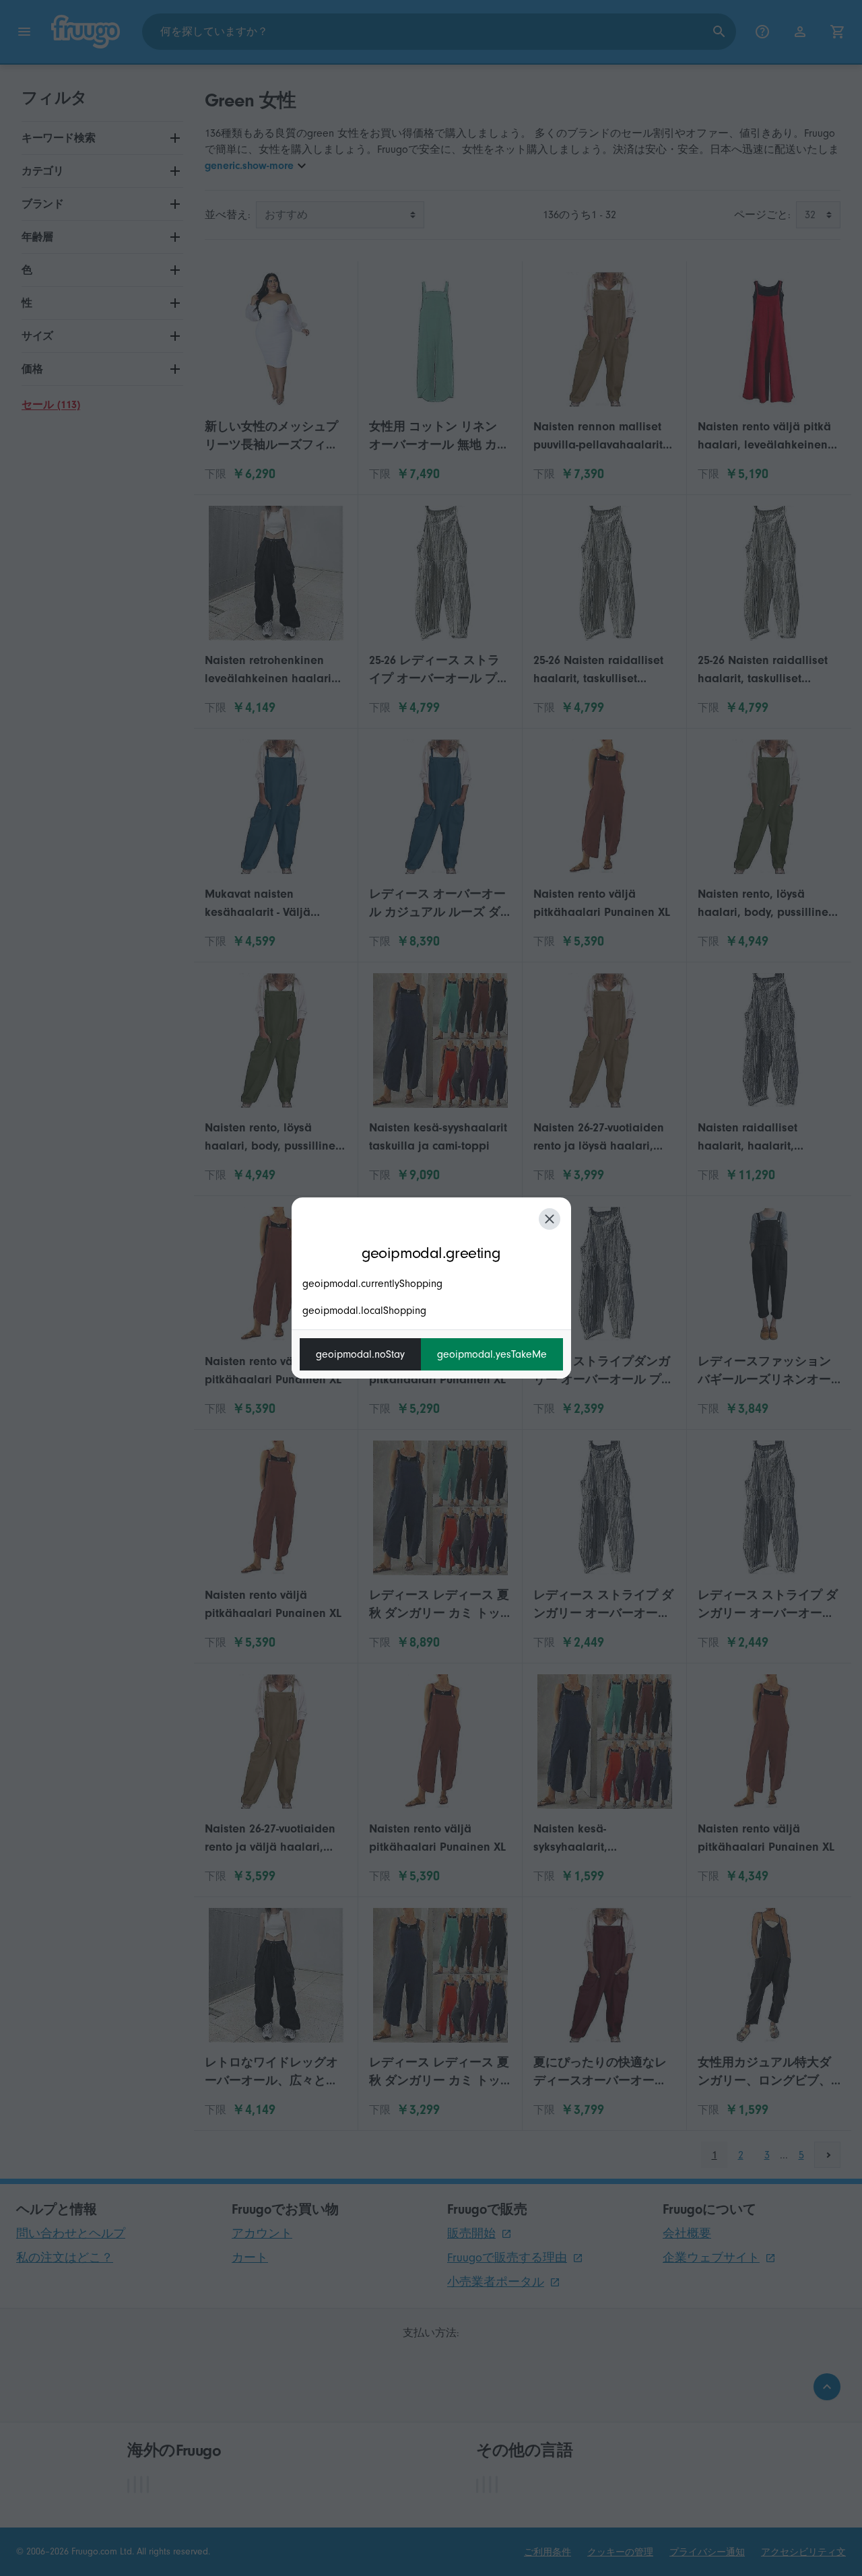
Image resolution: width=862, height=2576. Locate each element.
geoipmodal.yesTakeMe (492, 1354)
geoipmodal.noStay (360, 1354)
